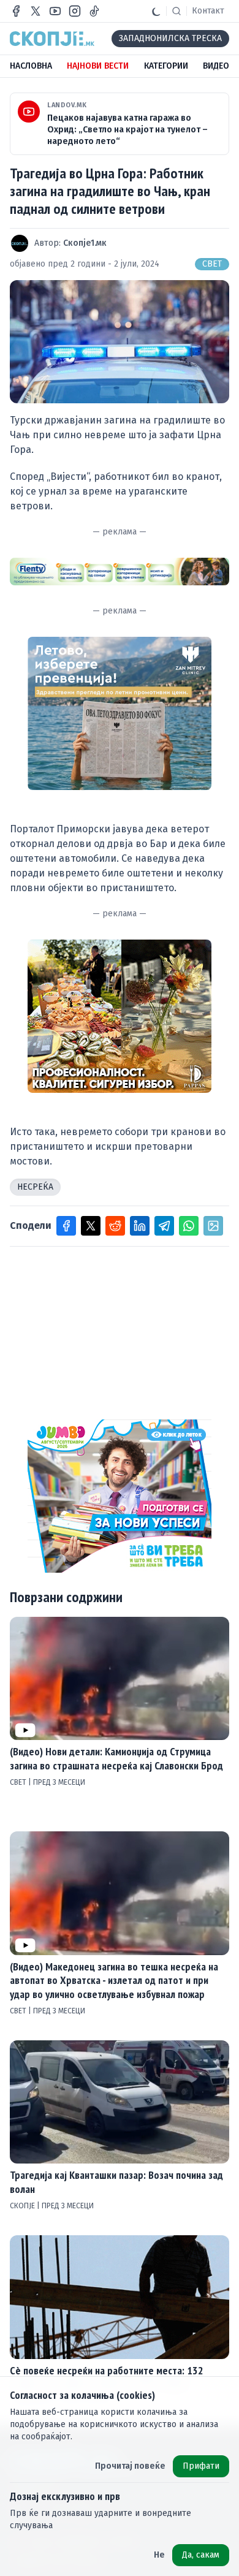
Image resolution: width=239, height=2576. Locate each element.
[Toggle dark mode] (156, 11)
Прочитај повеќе (130, 2466)
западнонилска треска (170, 38)
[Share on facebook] (66, 1226)
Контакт (208, 11)
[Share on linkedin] (140, 1226)
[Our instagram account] (75, 11)
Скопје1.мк (85, 243)
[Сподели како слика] (213, 1226)
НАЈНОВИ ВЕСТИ (98, 66)
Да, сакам (201, 2555)
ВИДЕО (216, 66)
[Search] (176, 11)
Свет (212, 264)
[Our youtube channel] (55, 11)
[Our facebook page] (16, 11)
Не (159, 2555)
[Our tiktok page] (94, 11)
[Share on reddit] (115, 1226)
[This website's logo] (52, 39)
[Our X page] (36, 11)
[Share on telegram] (164, 1226)
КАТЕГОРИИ (166, 66)
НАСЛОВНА (31, 66)
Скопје (23, 2206)
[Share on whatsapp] (189, 1226)
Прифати (201, 2466)
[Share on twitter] (91, 1226)
